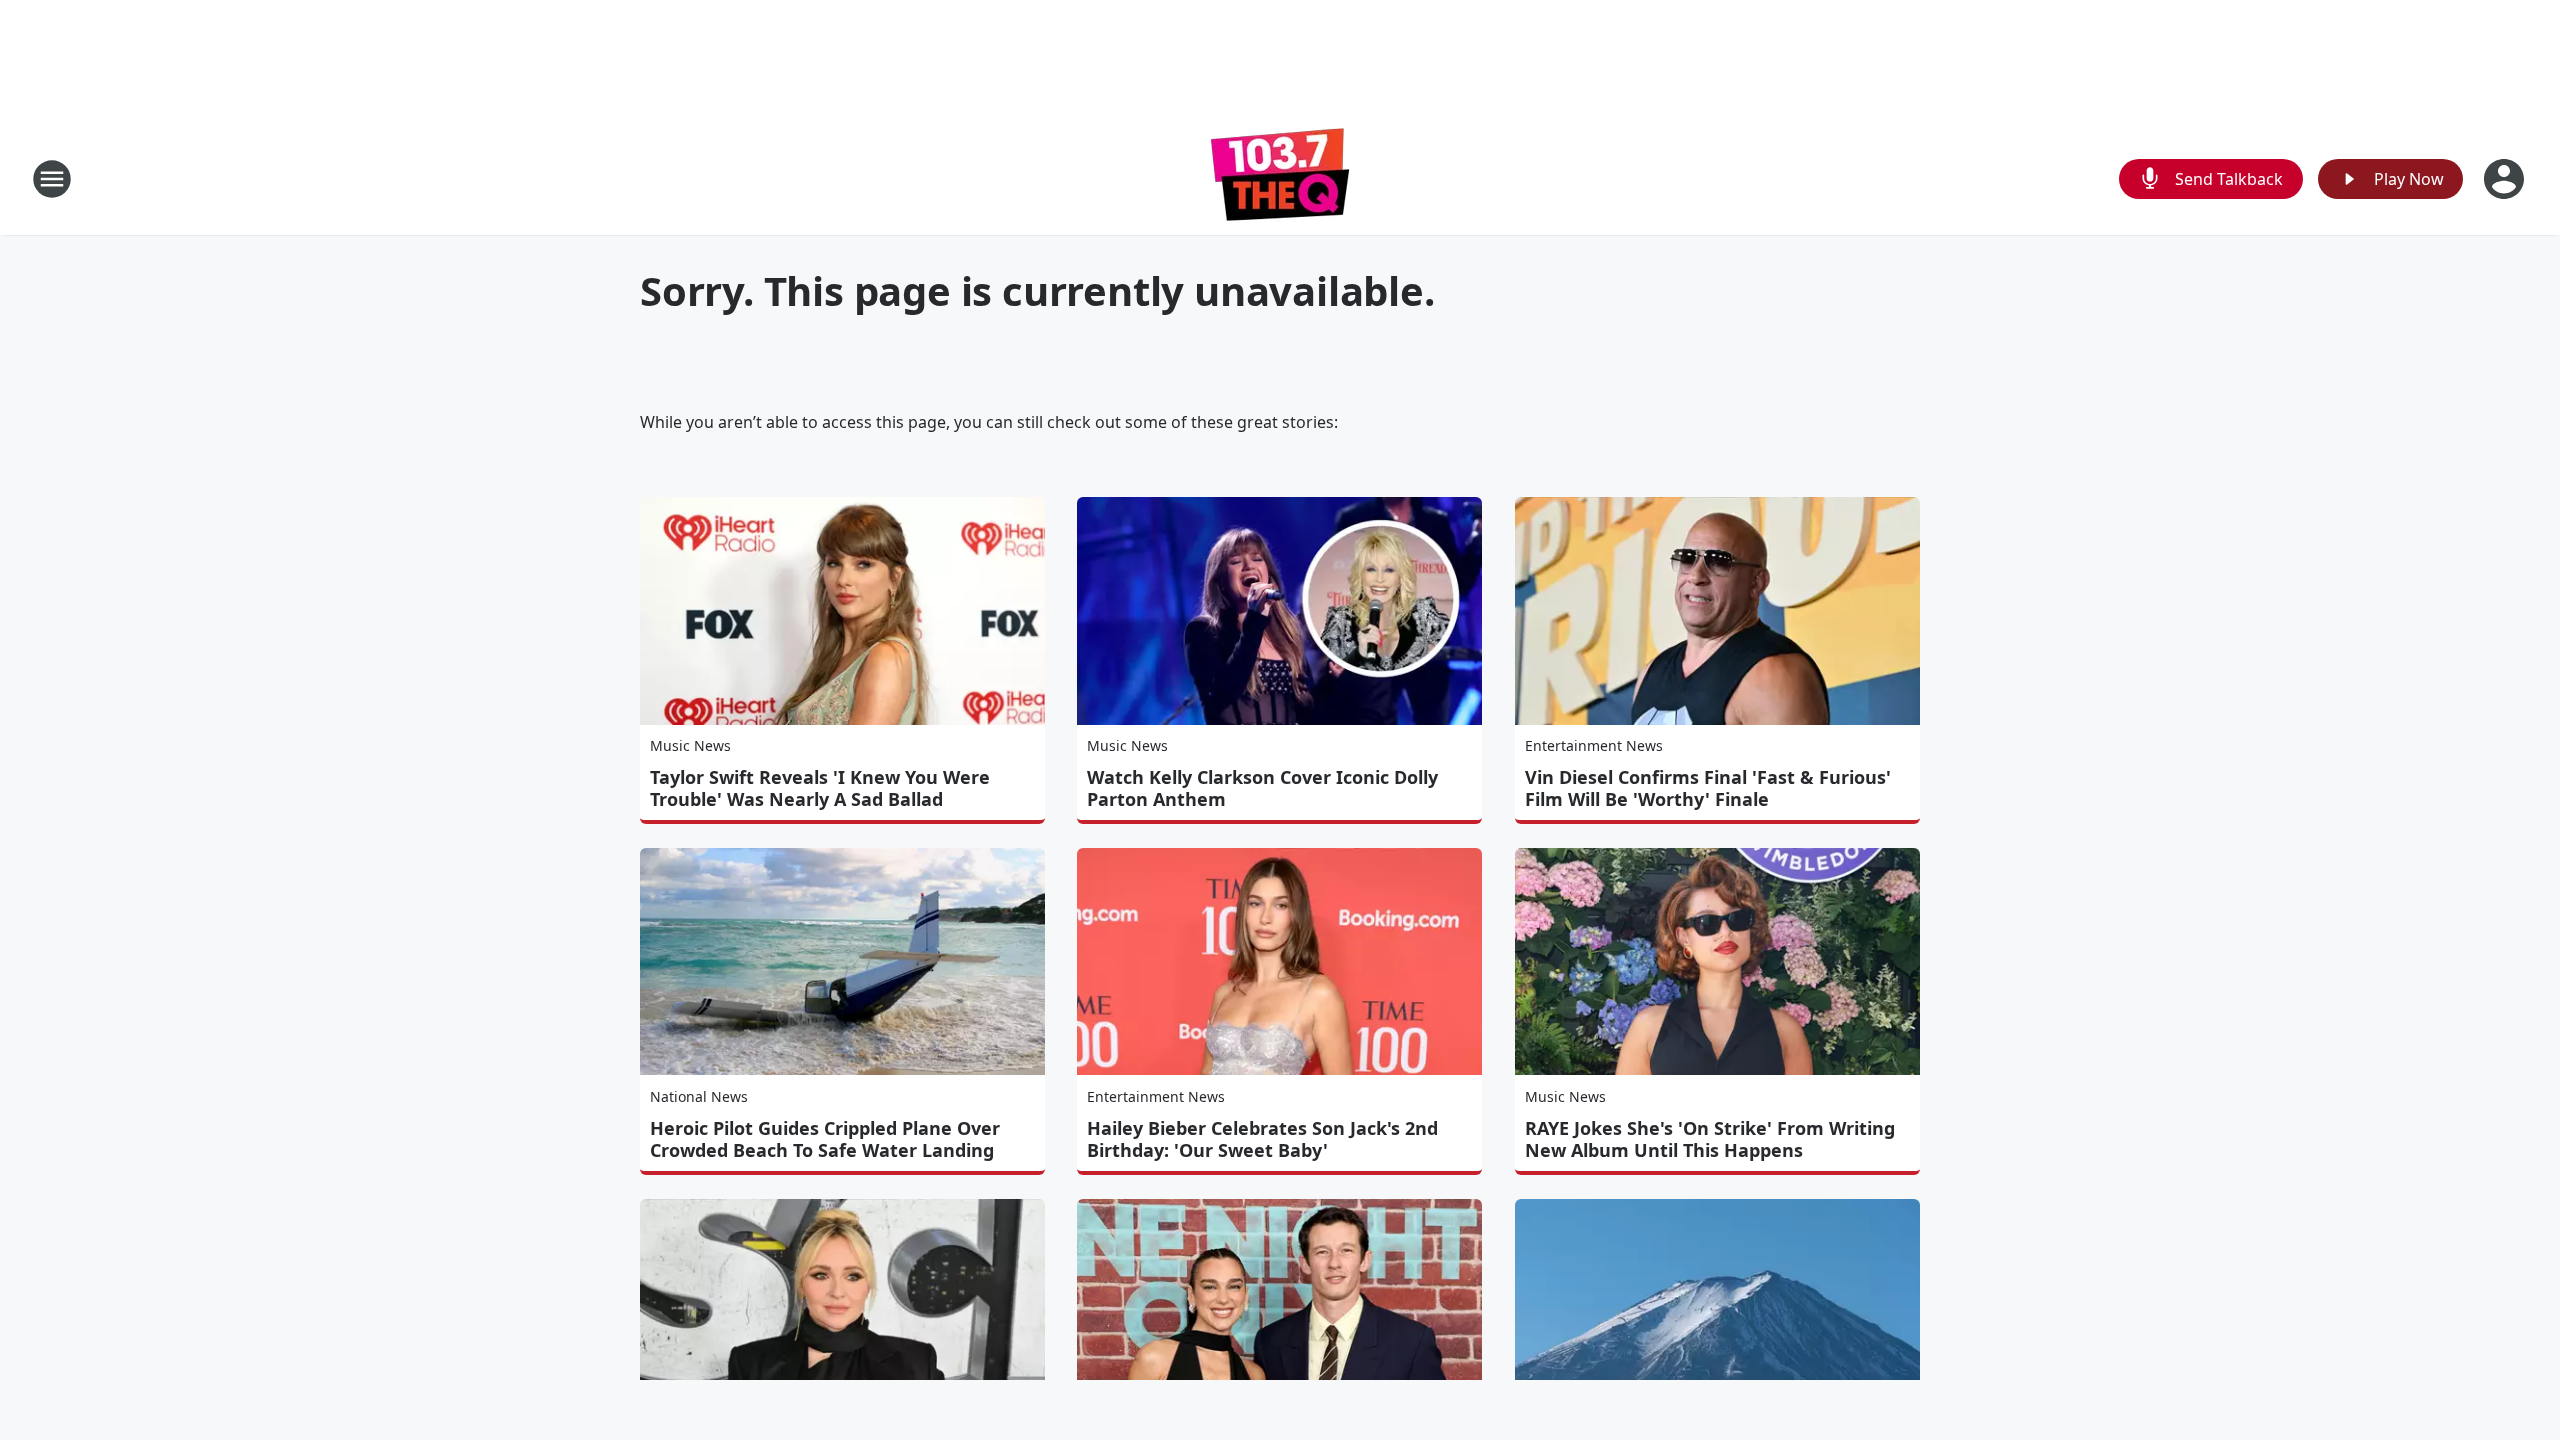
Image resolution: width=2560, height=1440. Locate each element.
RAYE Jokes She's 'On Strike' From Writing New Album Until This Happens (1710, 1139)
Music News (690, 745)
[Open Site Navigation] (52, 179)
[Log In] (2506, 179)
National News (699, 1096)
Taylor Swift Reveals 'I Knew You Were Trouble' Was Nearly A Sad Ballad (820, 788)
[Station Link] (1280, 178)
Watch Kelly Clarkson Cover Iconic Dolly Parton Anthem (1262, 788)
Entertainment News (1594, 745)
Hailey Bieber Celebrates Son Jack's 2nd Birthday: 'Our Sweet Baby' (1262, 1139)
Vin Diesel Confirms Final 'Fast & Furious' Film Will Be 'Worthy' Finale (1708, 788)
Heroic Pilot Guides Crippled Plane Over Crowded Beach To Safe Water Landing (825, 1139)
